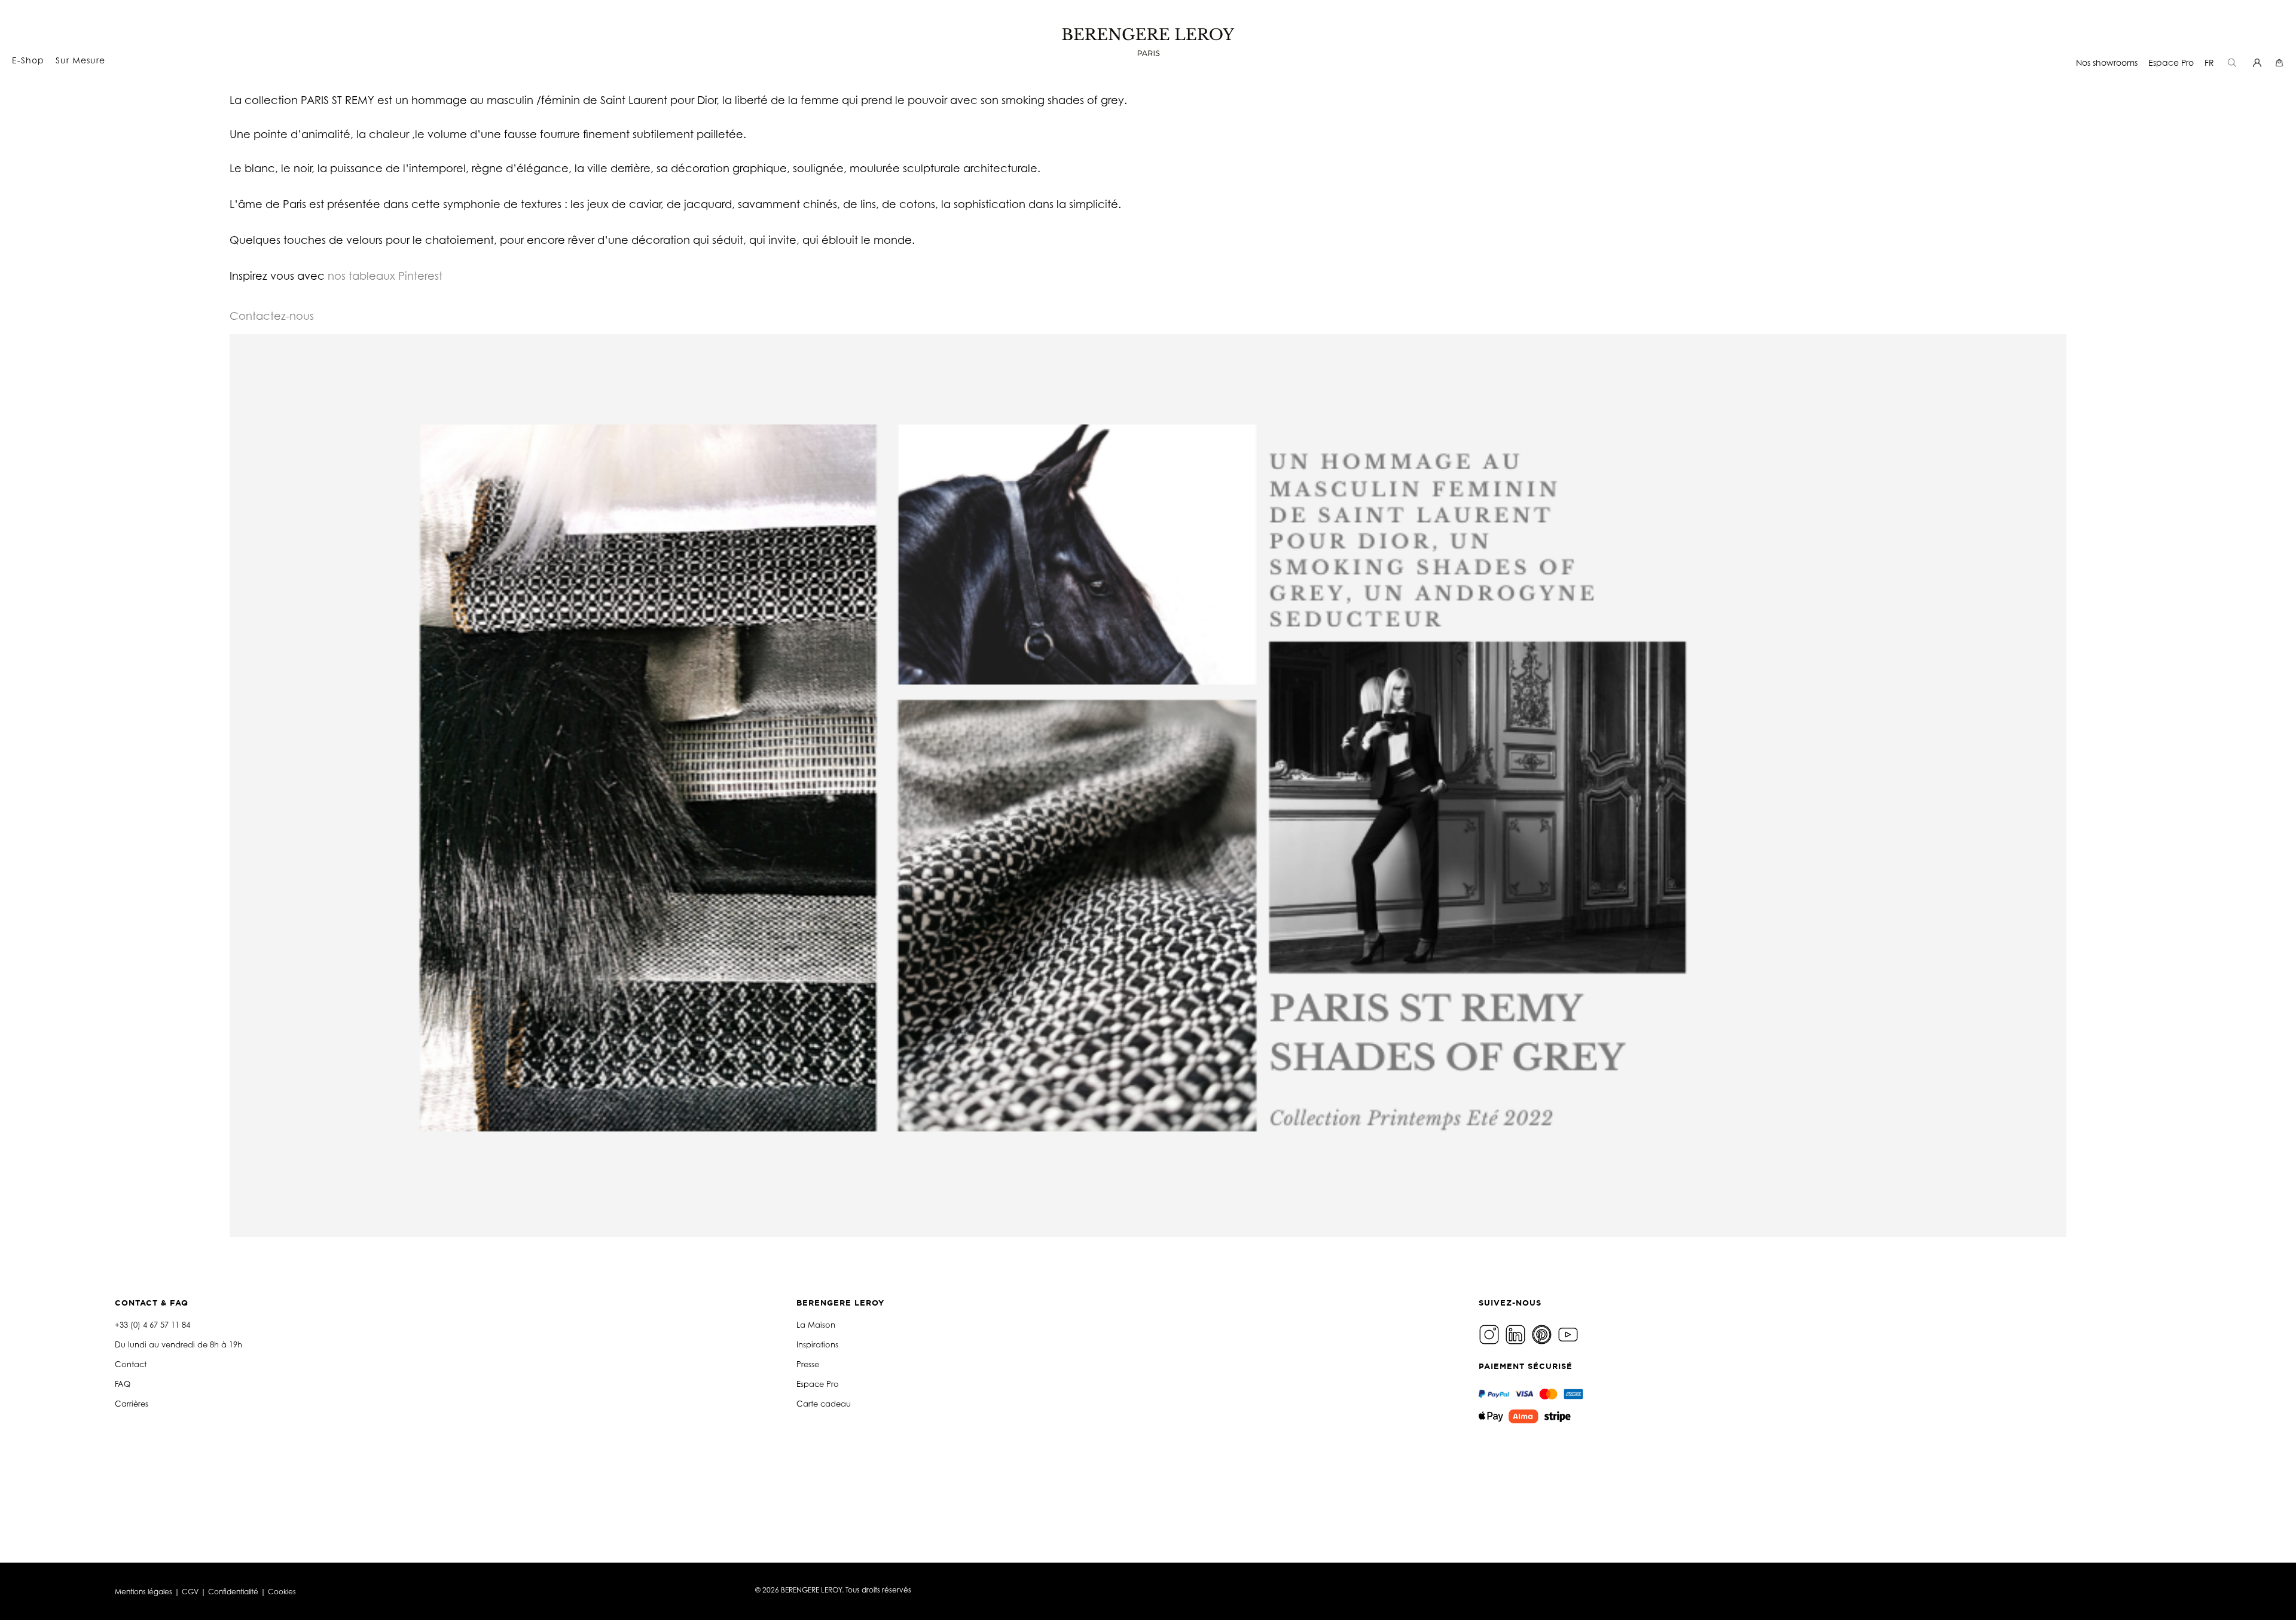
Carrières (132, 1404)
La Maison (816, 1325)
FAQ (123, 1384)
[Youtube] (1570, 1334)
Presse (808, 1364)
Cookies (282, 1592)
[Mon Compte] (2259, 62)
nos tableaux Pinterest (385, 276)
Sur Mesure (80, 60)
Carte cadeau (824, 1404)
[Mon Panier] (2281, 62)
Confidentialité (233, 1592)
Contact (131, 1364)
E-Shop (28, 60)
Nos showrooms (2107, 62)
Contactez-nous (272, 316)
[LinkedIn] (1517, 1334)
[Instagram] (1491, 1334)
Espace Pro (2171, 62)
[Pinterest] (1543, 1334)
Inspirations (817, 1344)
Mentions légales (143, 1592)
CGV (190, 1592)
